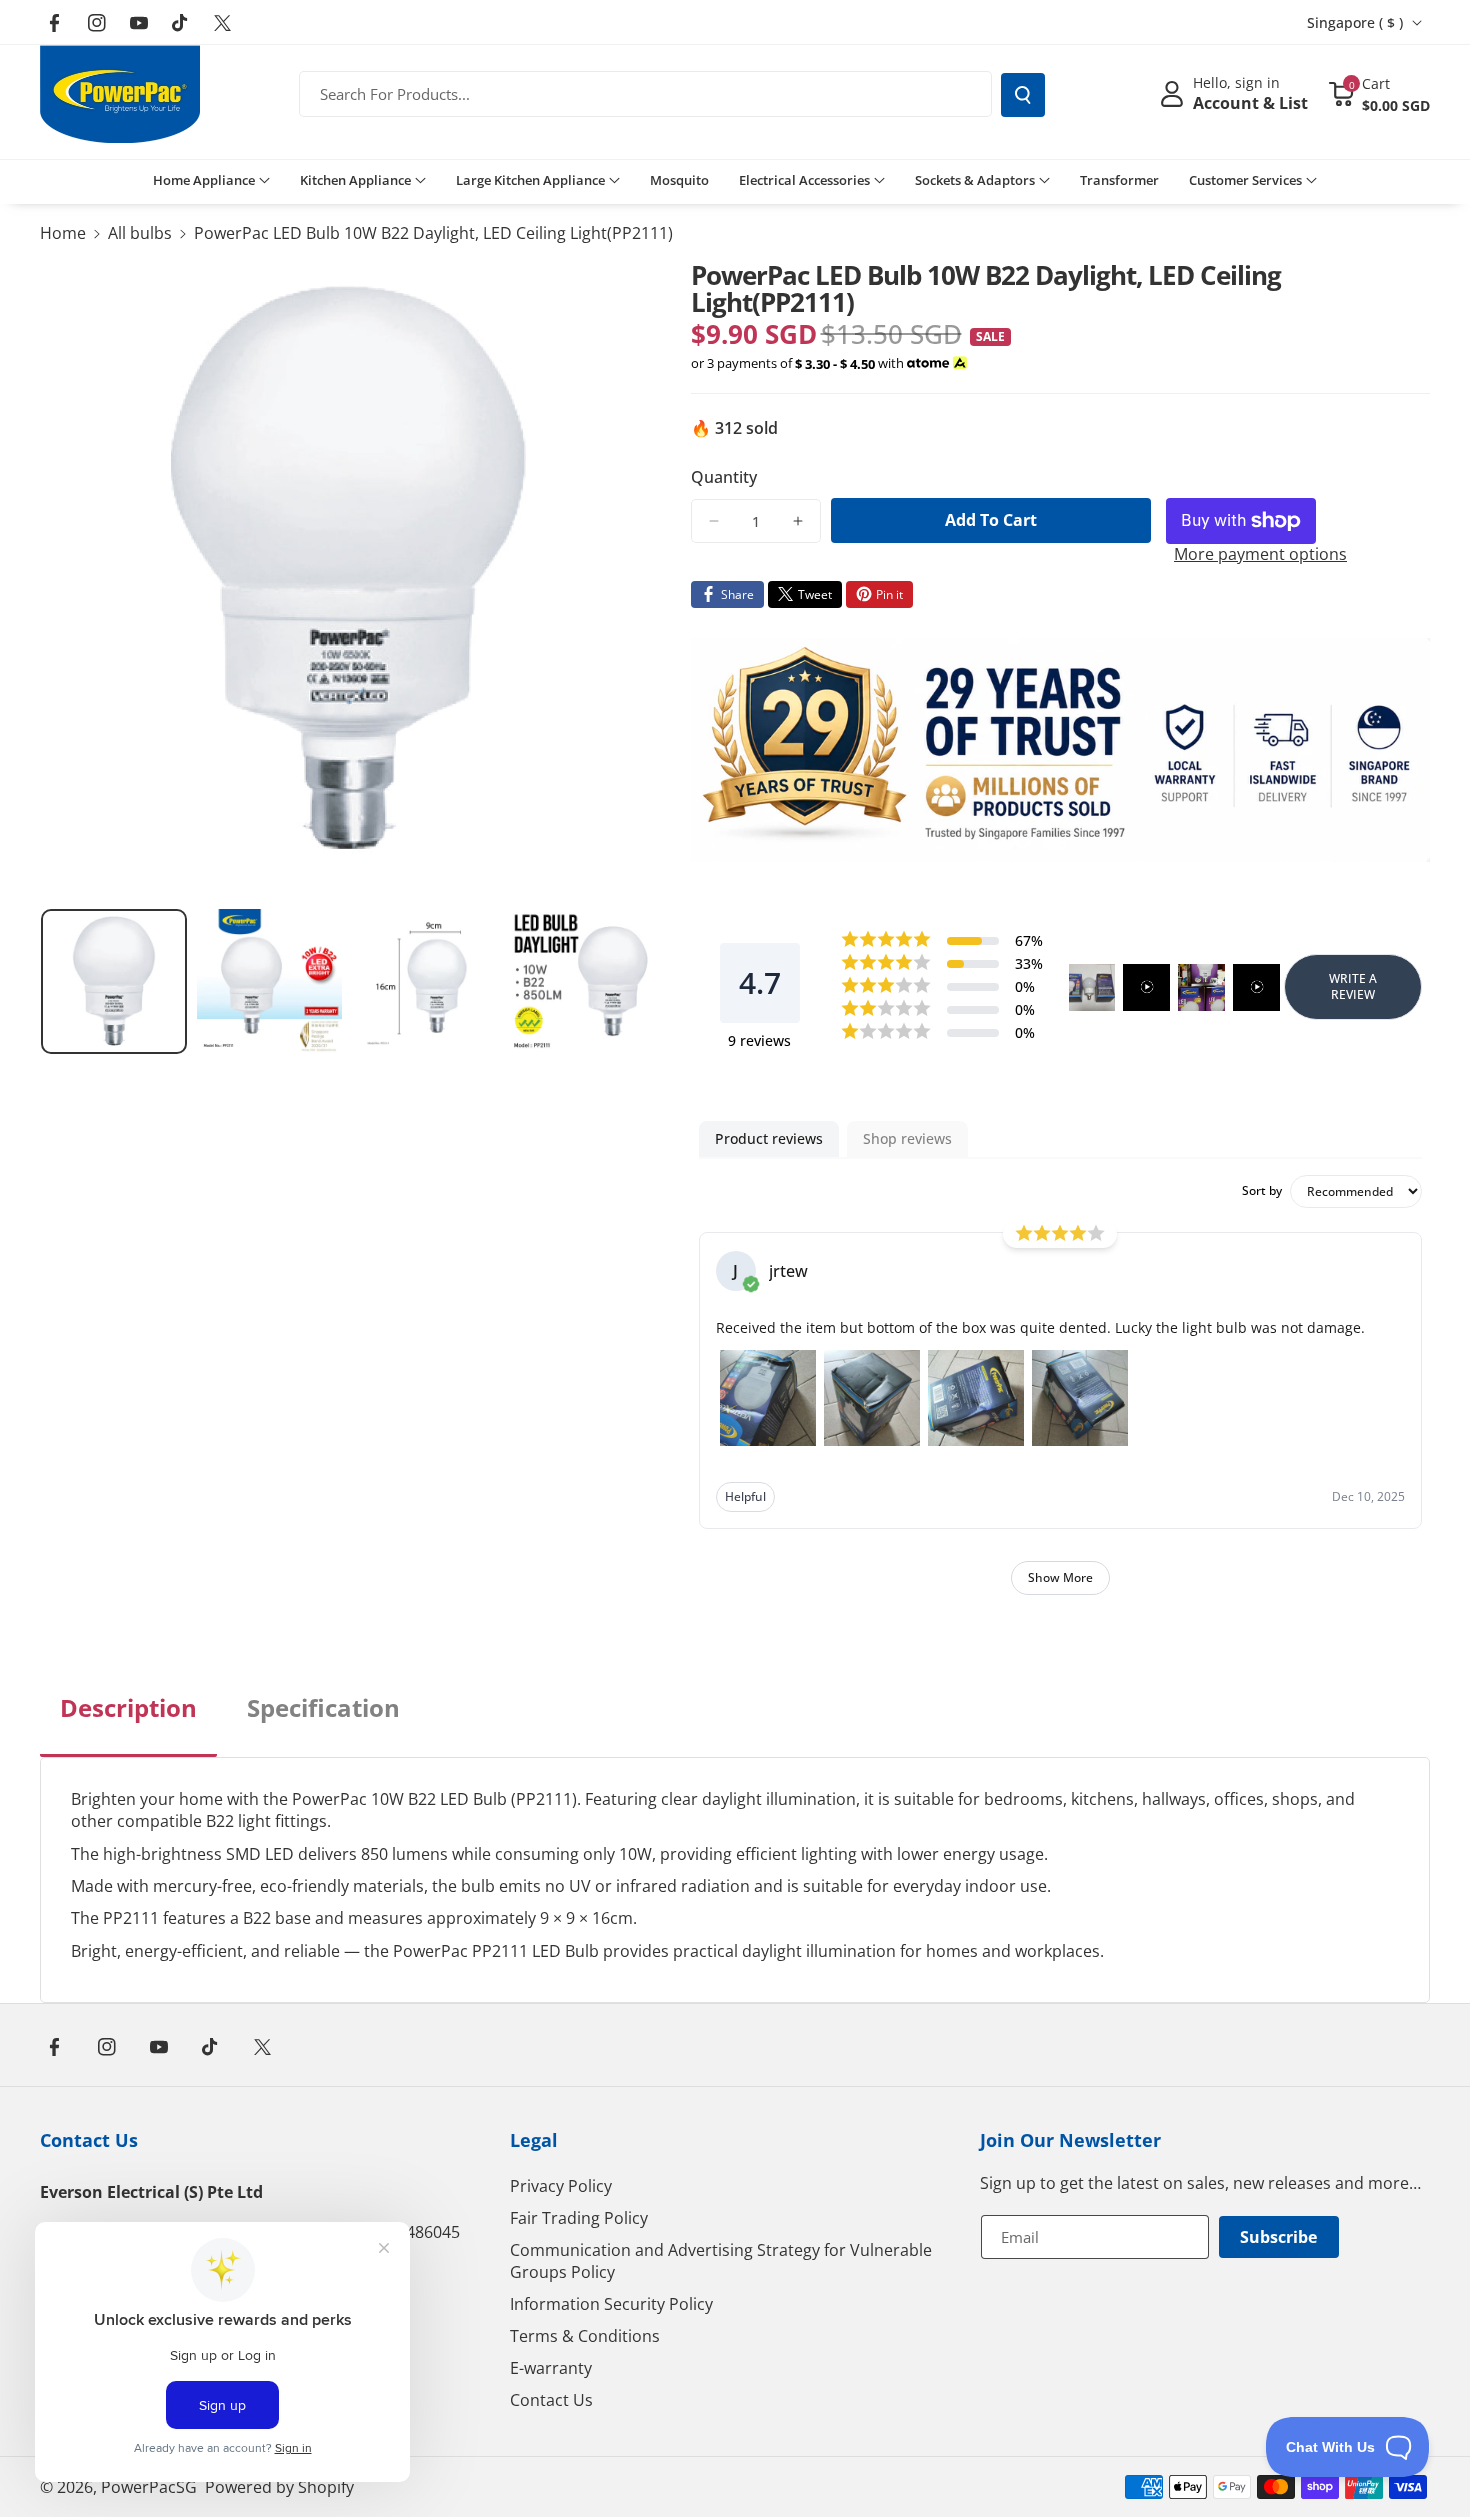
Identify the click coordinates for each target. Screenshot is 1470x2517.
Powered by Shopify (279, 2487)
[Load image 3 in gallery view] (425, 982)
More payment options (1260, 554)
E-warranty (551, 2368)
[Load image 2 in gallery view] (270, 982)
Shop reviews (907, 1138)
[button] (1379, 94)
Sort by (1262, 1191)
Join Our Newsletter (1070, 2140)
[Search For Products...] (1023, 95)
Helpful (745, 1496)
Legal (534, 2140)
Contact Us (89, 2140)
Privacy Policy (561, 2186)
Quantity (724, 477)
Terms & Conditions (585, 2336)
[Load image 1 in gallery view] (114, 982)
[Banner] (1061, 750)
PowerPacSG (149, 2487)
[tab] (128, 1724)
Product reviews (769, 1138)
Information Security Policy (611, 2304)
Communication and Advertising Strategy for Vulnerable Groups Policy (721, 2261)
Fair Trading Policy (579, 2218)
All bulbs (140, 233)
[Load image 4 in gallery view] (581, 982)
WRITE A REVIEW (1353, 986)
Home (63, 233)
